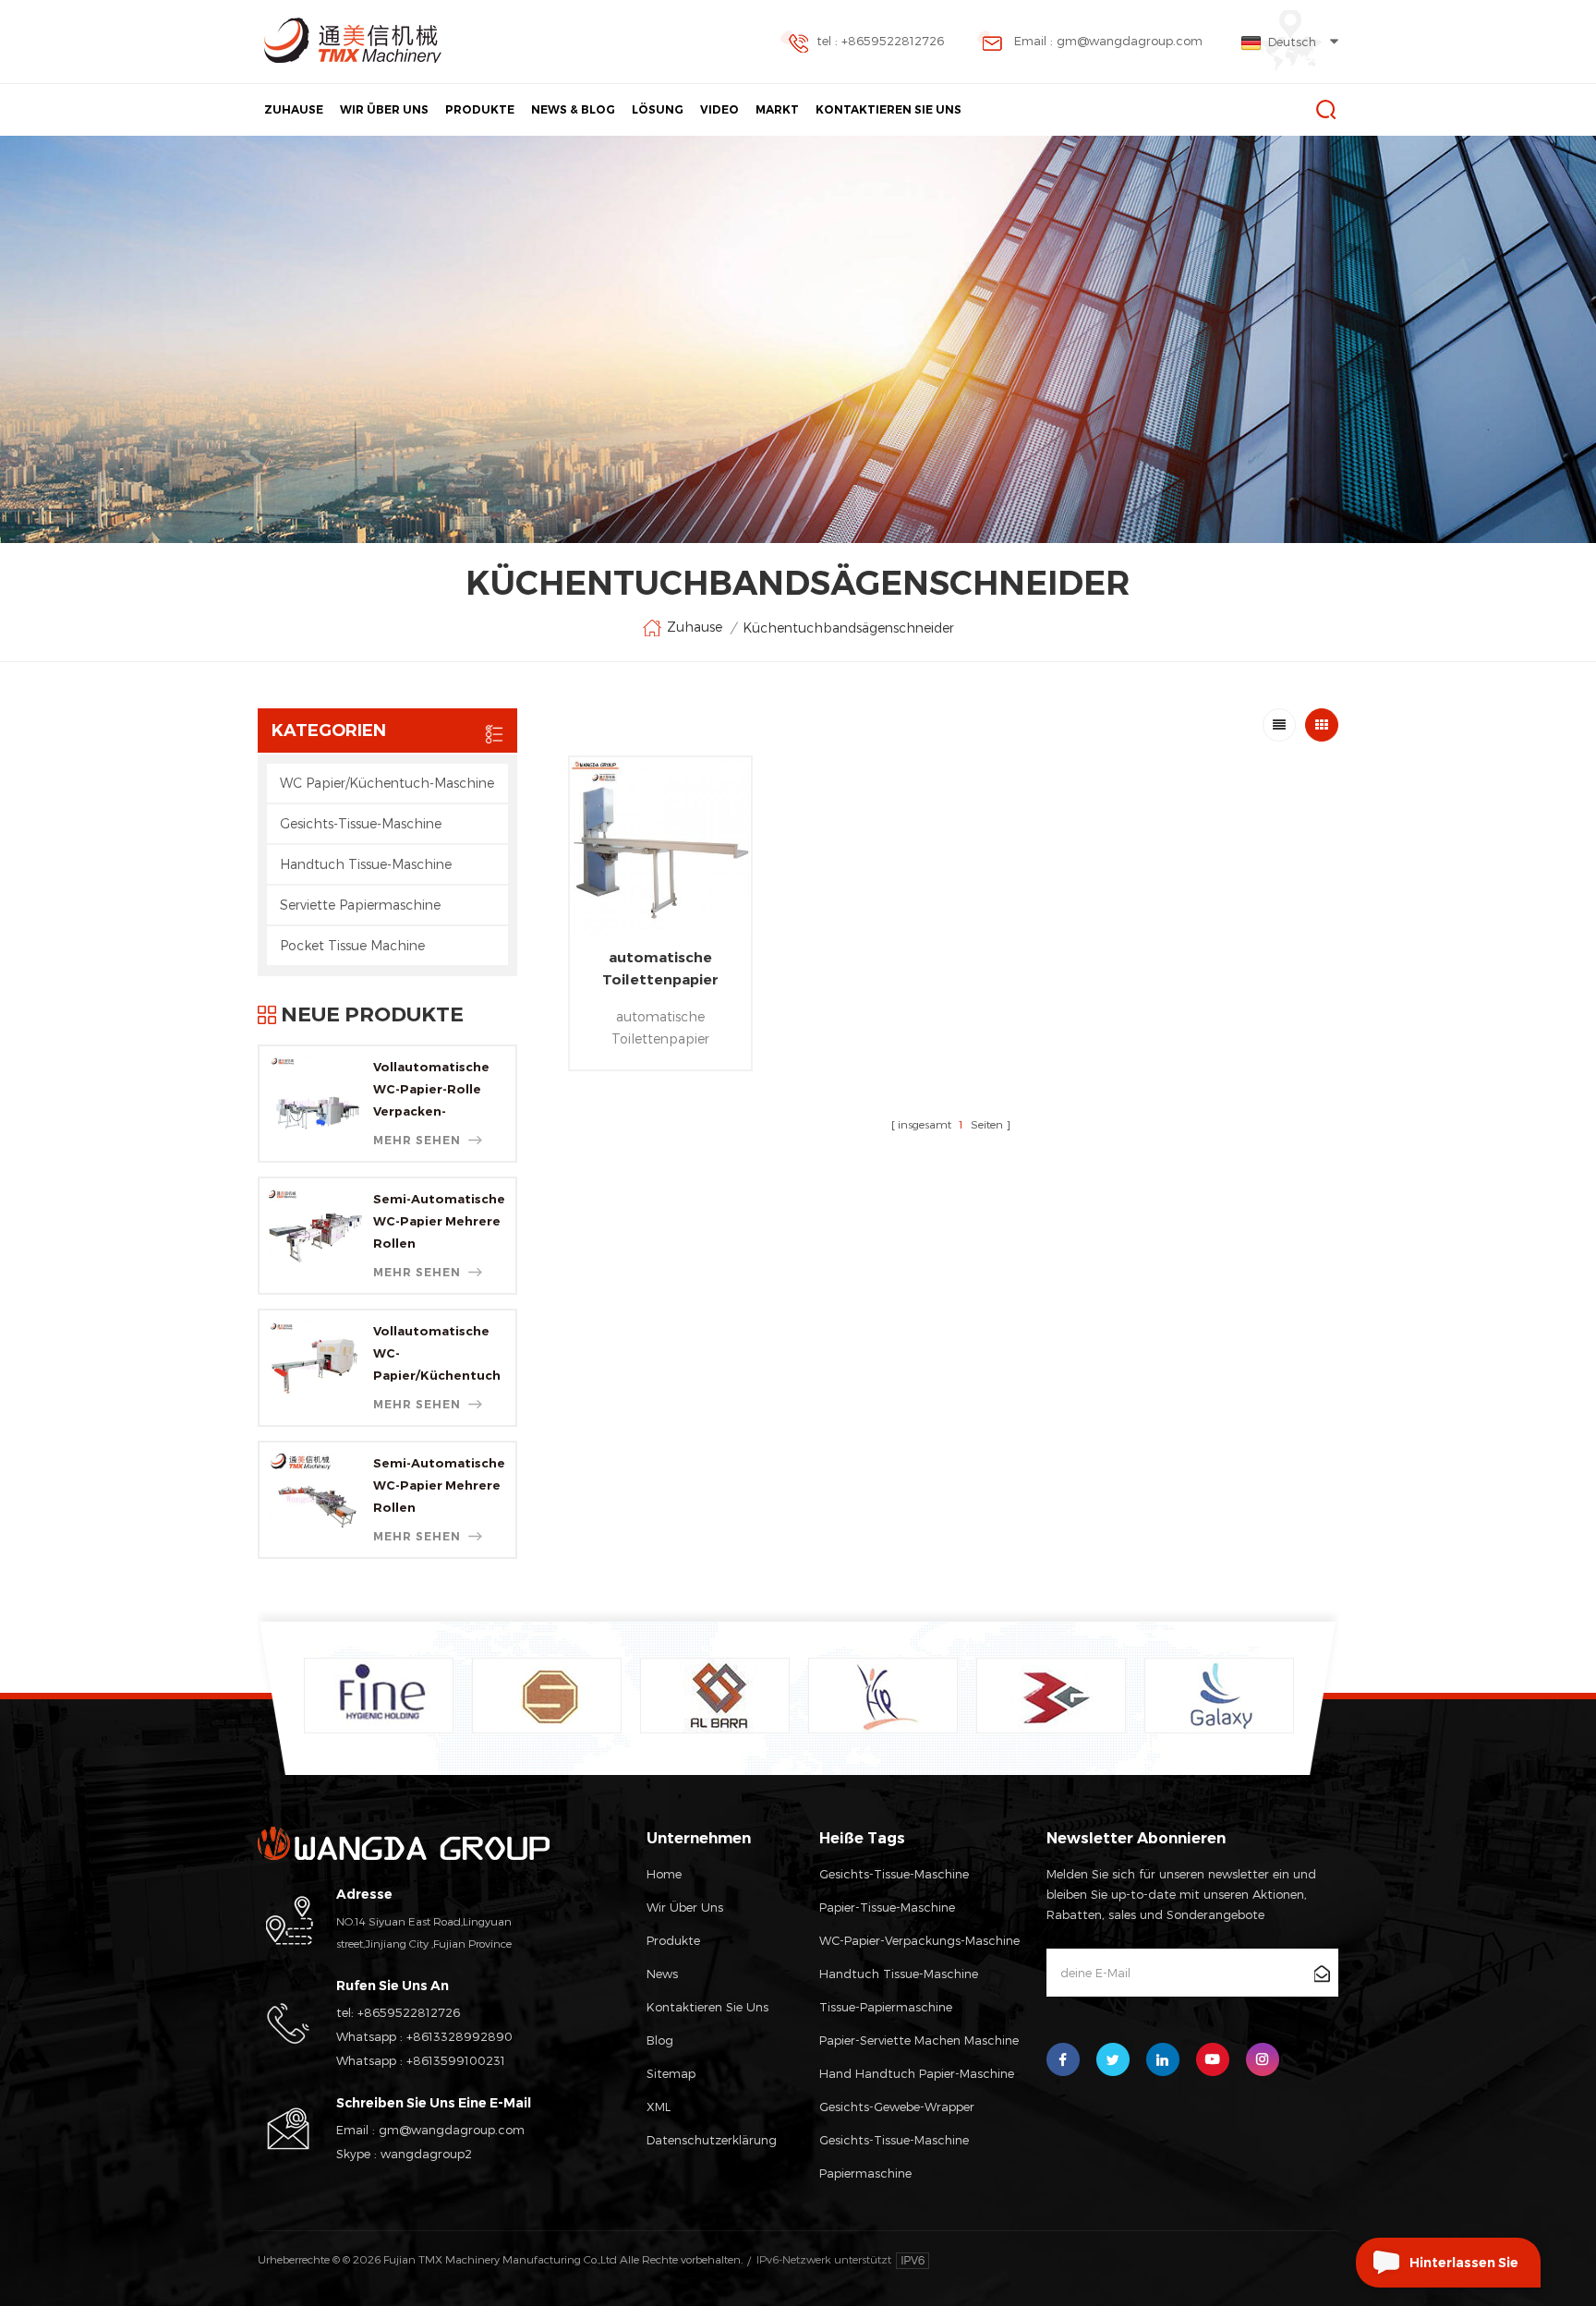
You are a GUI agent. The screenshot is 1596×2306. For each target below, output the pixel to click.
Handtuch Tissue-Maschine (366, 864)
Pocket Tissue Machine (352, 945)
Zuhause (294, 109)
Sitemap (671, 2073)
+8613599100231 (456, 2060)
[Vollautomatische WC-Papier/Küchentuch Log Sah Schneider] (316, 1367)
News (662, 1974)
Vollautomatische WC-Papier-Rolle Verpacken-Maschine (431, 1091)
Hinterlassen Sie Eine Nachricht (1464, 2271)
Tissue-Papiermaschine (886, 2007)
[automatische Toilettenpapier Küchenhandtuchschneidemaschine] (660, 848)
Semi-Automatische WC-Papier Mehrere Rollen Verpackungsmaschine (440, 1223)
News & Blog (573, 109)
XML (659, 2107)
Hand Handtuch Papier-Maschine (917, 2073)
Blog (660, 2040)
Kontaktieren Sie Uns (889, 109)
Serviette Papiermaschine (360, 905)
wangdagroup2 (426, 2154)
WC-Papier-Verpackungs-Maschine (919, 1940)
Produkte (480, 109)
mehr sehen (417, 1140)
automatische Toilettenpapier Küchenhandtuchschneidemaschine (660, 970)
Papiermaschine (865, 2173)
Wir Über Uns (384, 109)
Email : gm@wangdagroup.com (1108, 41)
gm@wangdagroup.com (452, 2130)
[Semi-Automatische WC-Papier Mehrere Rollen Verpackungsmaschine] (316, 1235)
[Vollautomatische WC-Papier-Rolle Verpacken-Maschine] (316, 1103)
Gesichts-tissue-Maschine (894, 2140)
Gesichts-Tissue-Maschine (361, 823)
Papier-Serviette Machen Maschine (919, 2040)
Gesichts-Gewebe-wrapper (897, 2107)
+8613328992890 (459, 2036)
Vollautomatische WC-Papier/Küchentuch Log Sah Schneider (437, 1355)
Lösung (658, 109)
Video (719, 109)
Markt (777, 109)
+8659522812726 (409, 2012)
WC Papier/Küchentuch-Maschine (387, 783)
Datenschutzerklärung (712, 2140)
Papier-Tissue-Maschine (887, 1907)
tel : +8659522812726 (880, 41)
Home (664, 1874)
